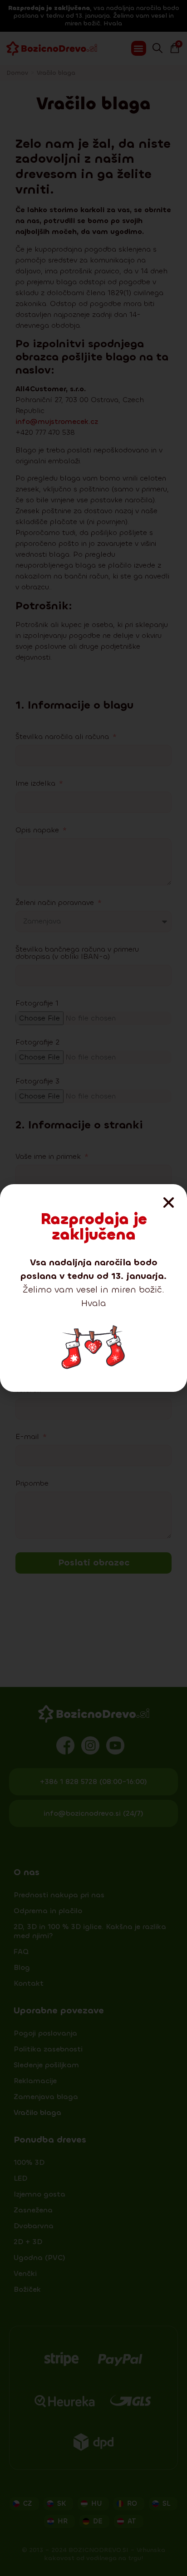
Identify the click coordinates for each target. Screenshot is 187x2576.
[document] (93, 1288)
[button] (169, 1203)
